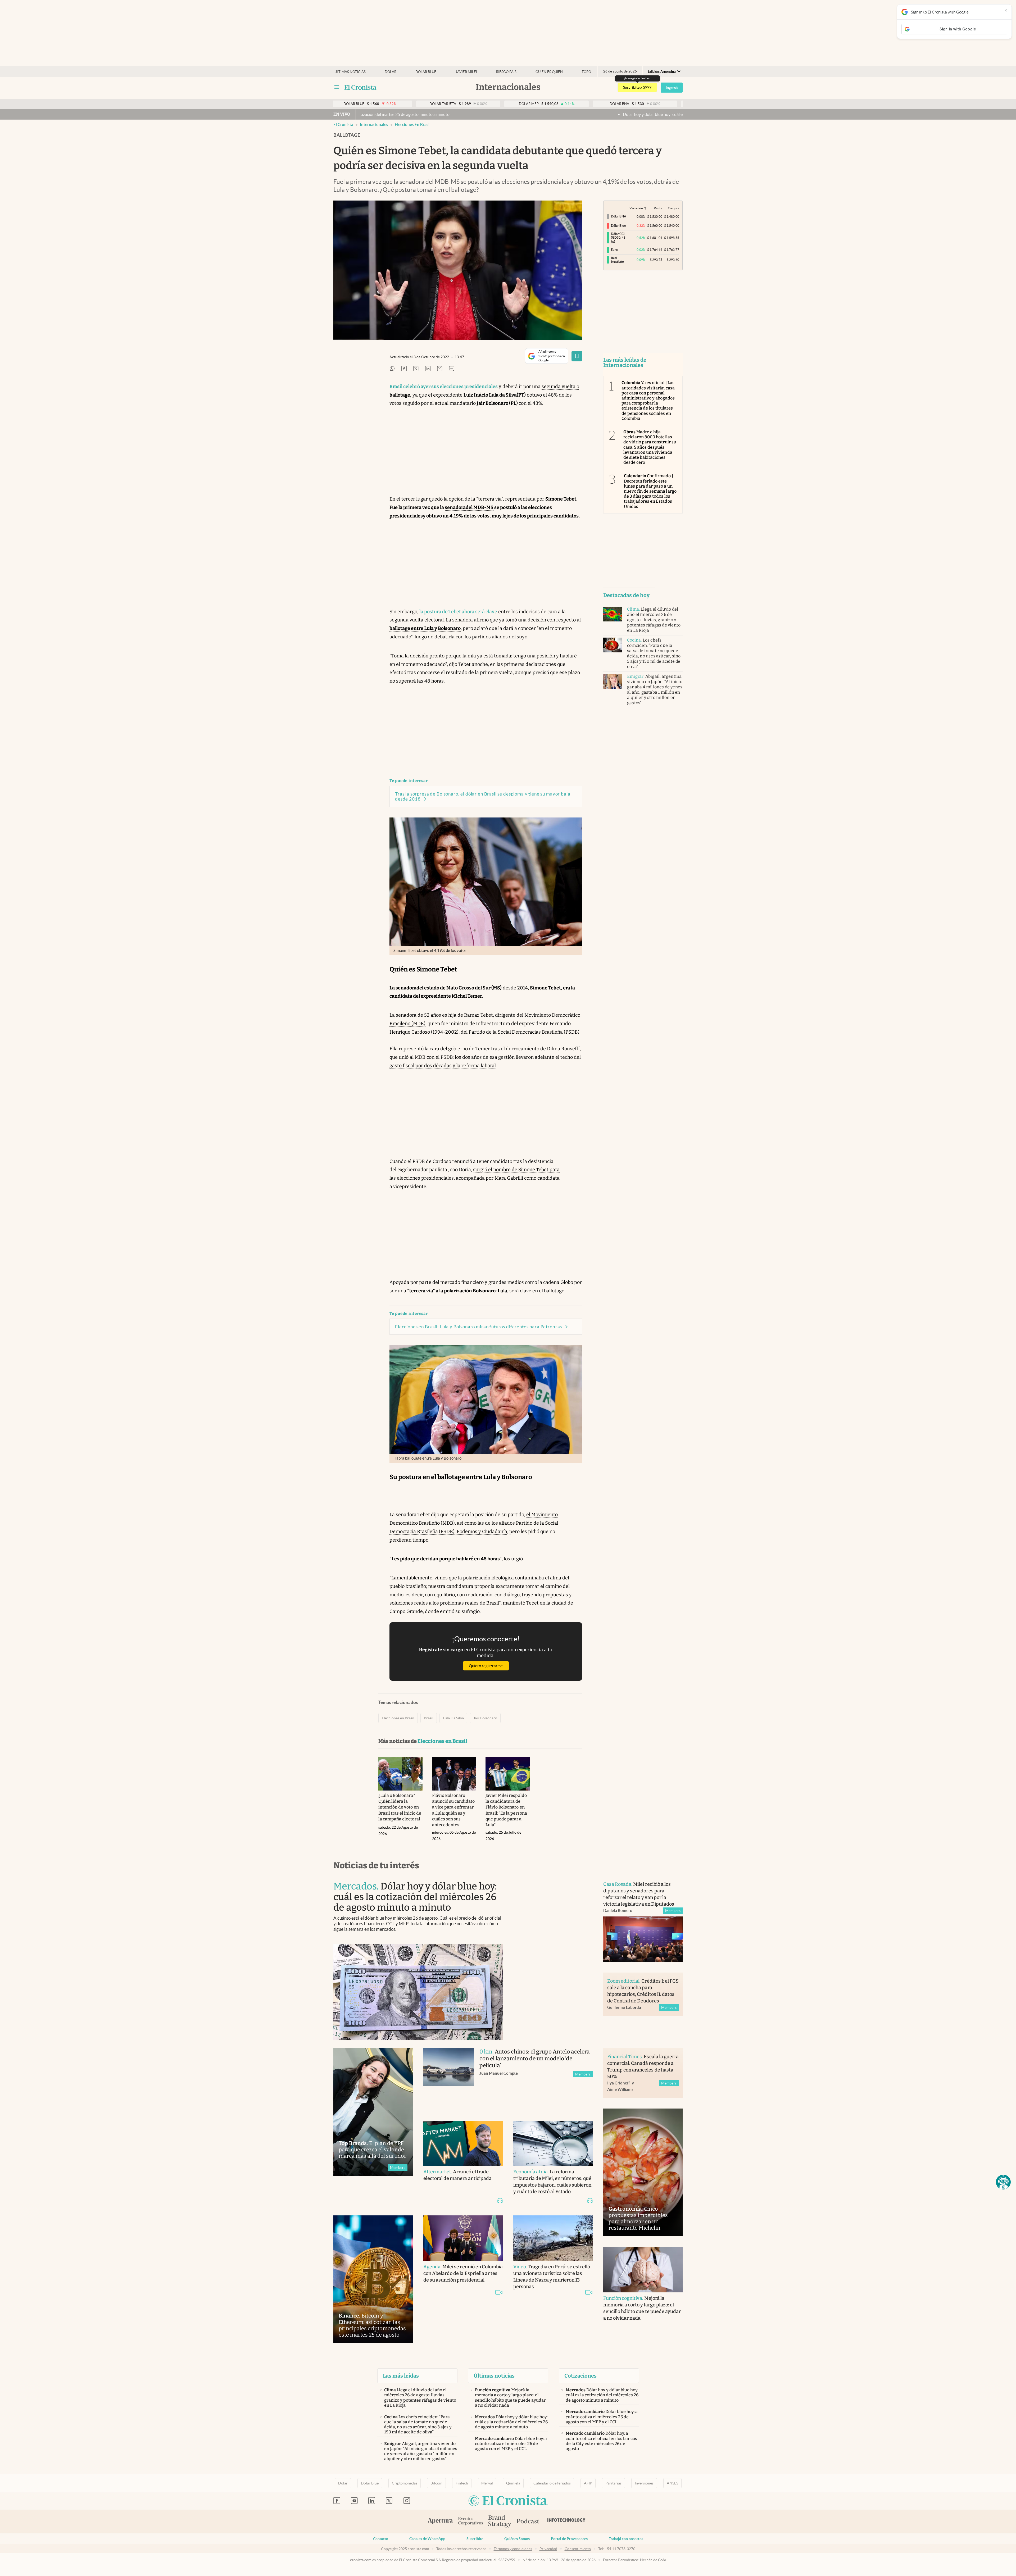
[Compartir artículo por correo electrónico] (440, 369)
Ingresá (672, 88)
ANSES (672, 2483)
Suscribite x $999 (637, 87)
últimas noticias (350, 72)
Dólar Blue (370, 2483)
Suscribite (475, 2539)
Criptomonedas (405, 2483)
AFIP (588, 2483)
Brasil (429, 1718)
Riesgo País (506, 72)
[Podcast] (528, 2522)
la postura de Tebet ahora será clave (458, 612)
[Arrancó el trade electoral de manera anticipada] (463, 2143)
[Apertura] (440, 2522)
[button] (1003, 2182)
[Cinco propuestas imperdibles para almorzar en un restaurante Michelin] (643, 2172)
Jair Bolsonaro (485, 1718)
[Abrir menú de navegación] (337, 87)
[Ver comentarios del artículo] (452, 369)
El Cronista (343, 124)
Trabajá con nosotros (626, 2539)
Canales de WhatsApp (427, 2539)
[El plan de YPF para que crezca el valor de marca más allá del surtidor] (373, 2112)
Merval (487, 2483)
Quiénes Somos (517, 2539)
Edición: (662, 72)
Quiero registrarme (486, 1666)
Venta (658, 208)
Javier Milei (466, 72)
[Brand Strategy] (500, 2522)
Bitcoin (436, 2483)
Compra (673, 208)
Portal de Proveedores (569, 2539)
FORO (586, 72)
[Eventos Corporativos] (470, 2522)
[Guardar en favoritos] (577, 356)
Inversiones (644, 2483)
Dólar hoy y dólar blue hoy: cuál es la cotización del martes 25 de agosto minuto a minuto (451, 114)
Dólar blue (426, 72)
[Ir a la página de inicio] (360, 87)
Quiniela (513, 2483)
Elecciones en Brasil (413, 124)
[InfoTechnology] (566, 2522)
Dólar (391, 72)
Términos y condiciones (513, 2549)
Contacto (381, 2539)
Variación (636, 208)
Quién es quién (549, 72)
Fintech (462, 2483)
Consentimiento (578, 2549)
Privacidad (548, 2549)
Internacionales (374, 124)
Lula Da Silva (453, 1718)
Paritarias (613, 2483)
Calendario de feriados (552, 2483)
